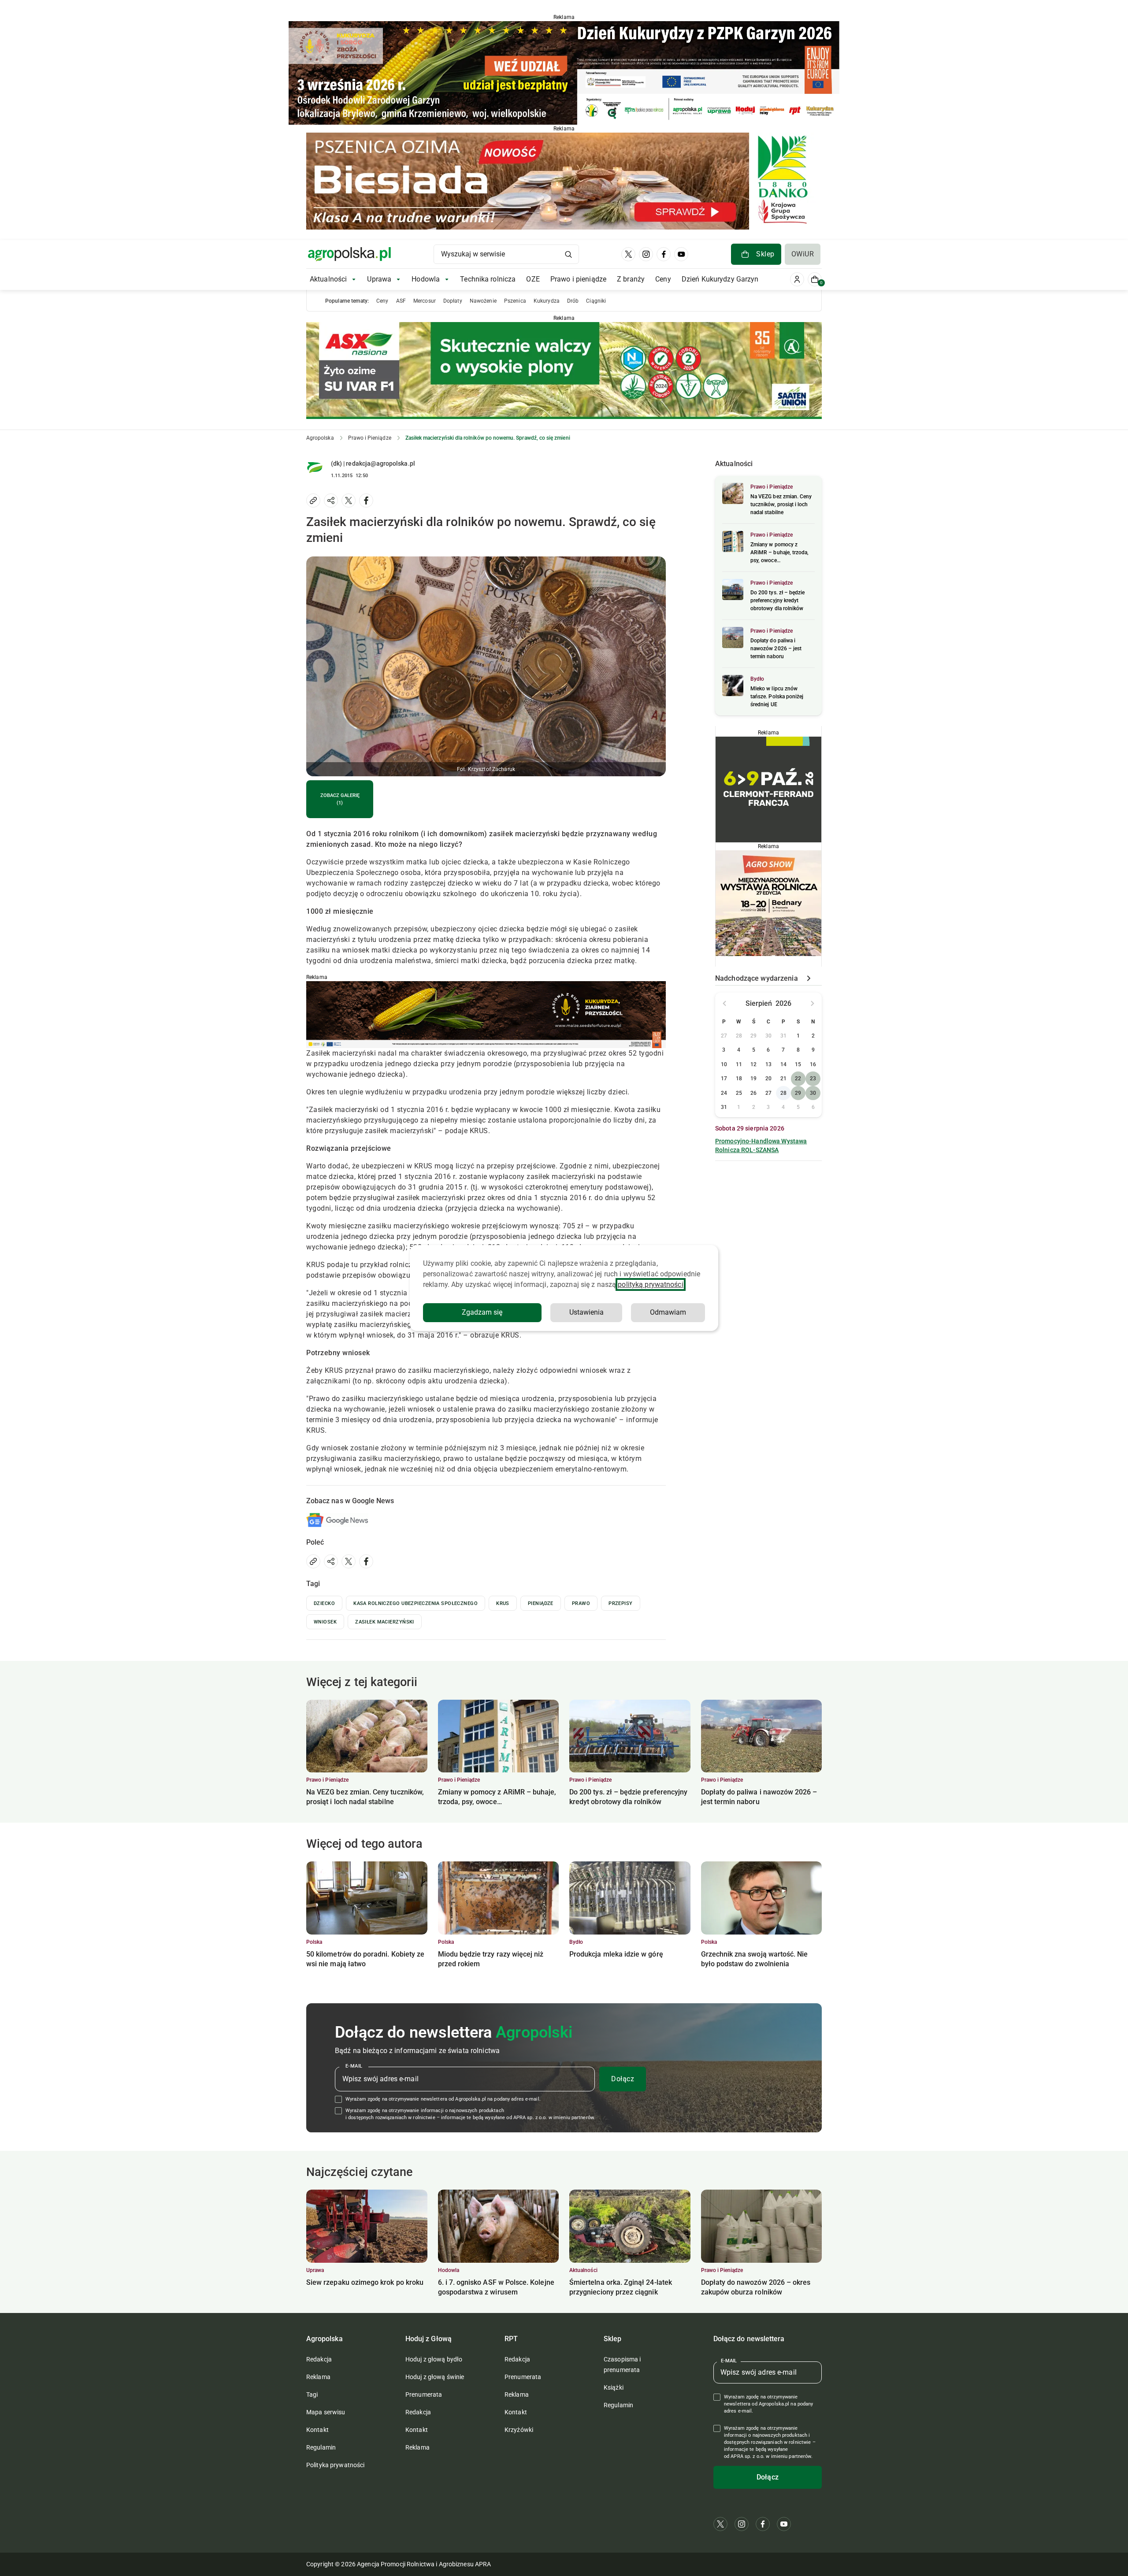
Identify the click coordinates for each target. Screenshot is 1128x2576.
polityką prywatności (650, 1284)
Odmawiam (668, 1312)
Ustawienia (586, 1312)
